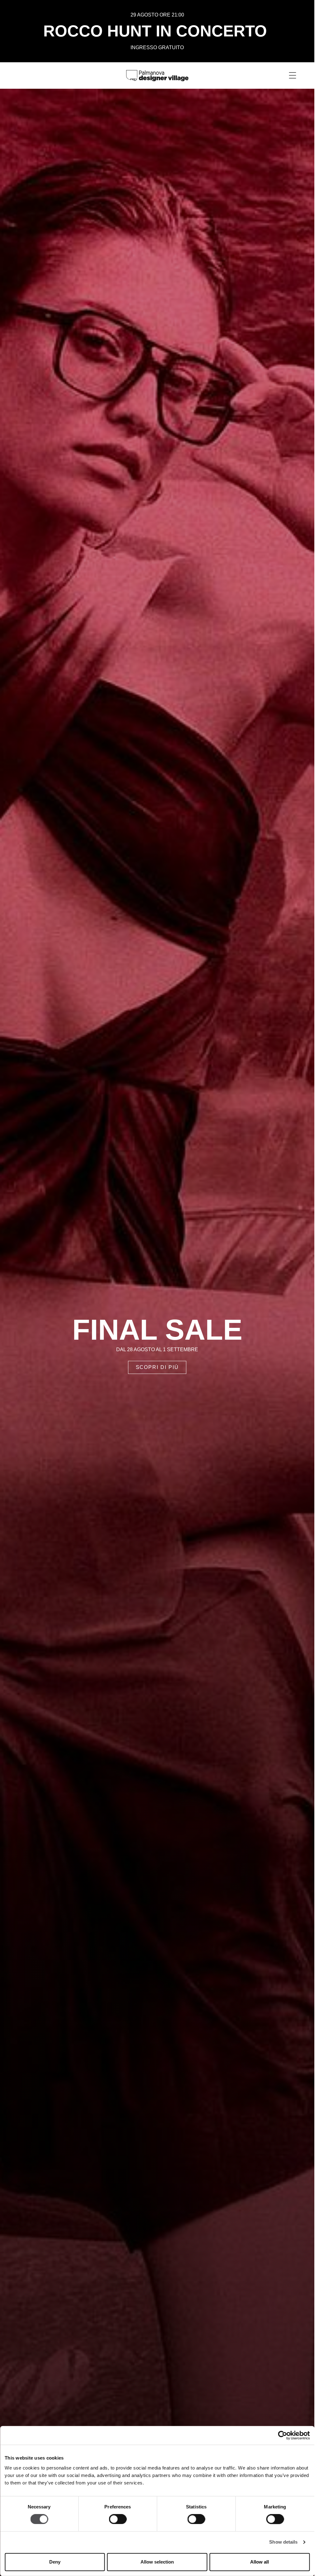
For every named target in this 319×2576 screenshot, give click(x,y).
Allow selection (157, 2562)
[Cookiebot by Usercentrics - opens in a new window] (282, 2435)
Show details (283, 2542)
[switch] (118, 2519)
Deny (55, 2562)
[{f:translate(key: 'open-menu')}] (293, 75)
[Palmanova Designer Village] (157, 75)
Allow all (259, 2562)
